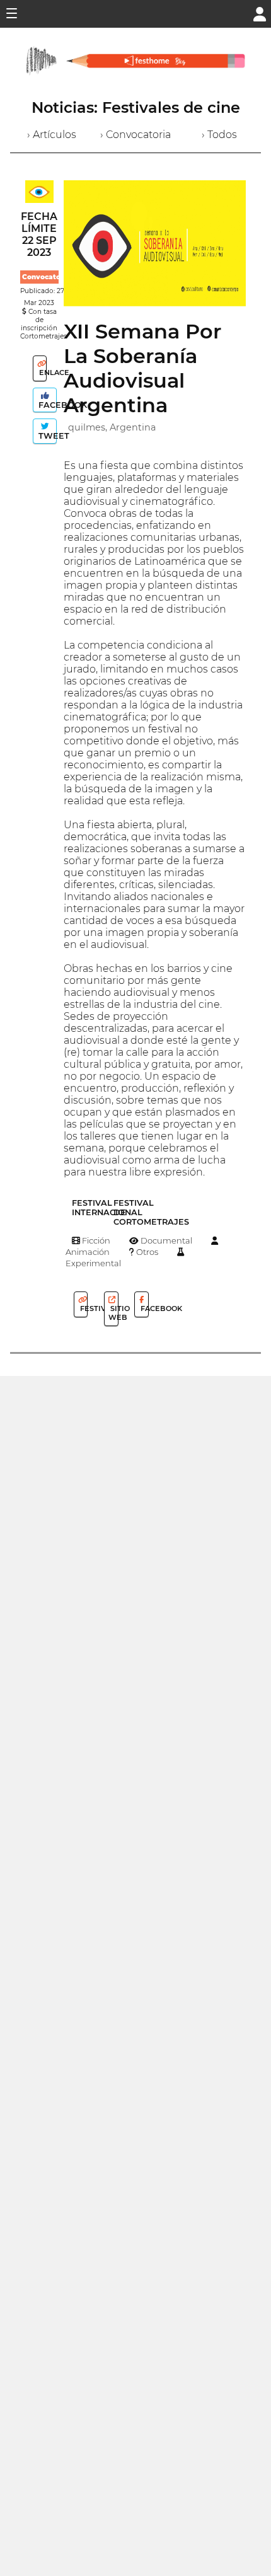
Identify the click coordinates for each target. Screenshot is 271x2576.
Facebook (46, 405)
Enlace (42, 373)
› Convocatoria (135, 135)
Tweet (46, 436)
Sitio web (113, 1313)
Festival (83, 1308)
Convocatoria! (47, 277)
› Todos (219, 135)
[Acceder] (260, 13)
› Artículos (52, 135)
